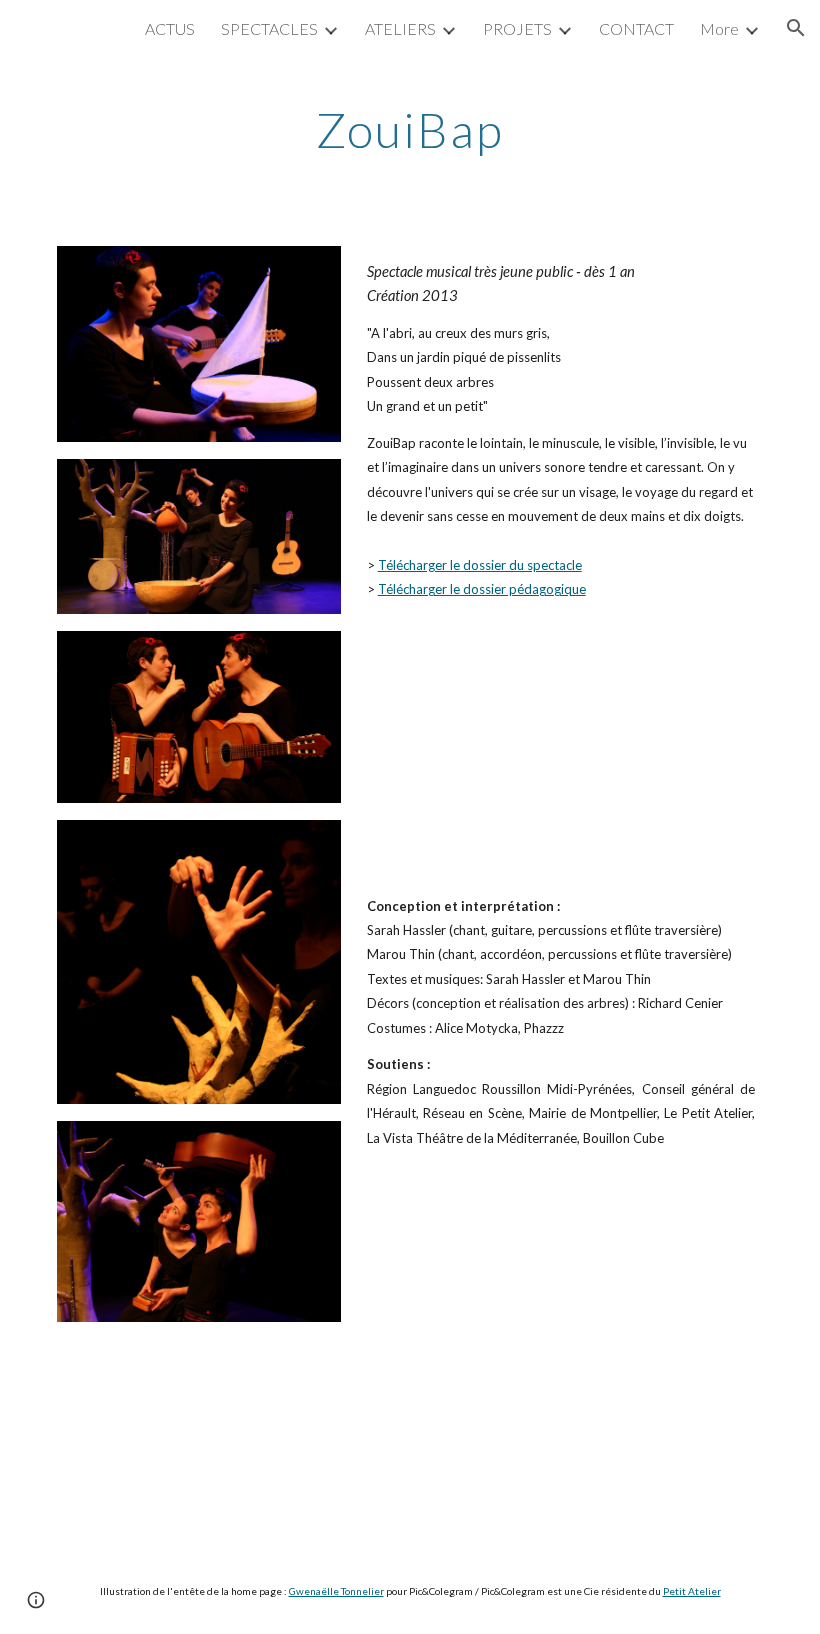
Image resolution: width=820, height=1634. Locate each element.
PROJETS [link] (517, 28)
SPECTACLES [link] (269, 28)
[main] (410, 125)
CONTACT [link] (636, 28)
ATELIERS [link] (400, 28)
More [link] (719, 28)
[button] (796, 28)
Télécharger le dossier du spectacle (480, 565)
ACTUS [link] (170, 28)
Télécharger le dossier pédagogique (482, 589)
